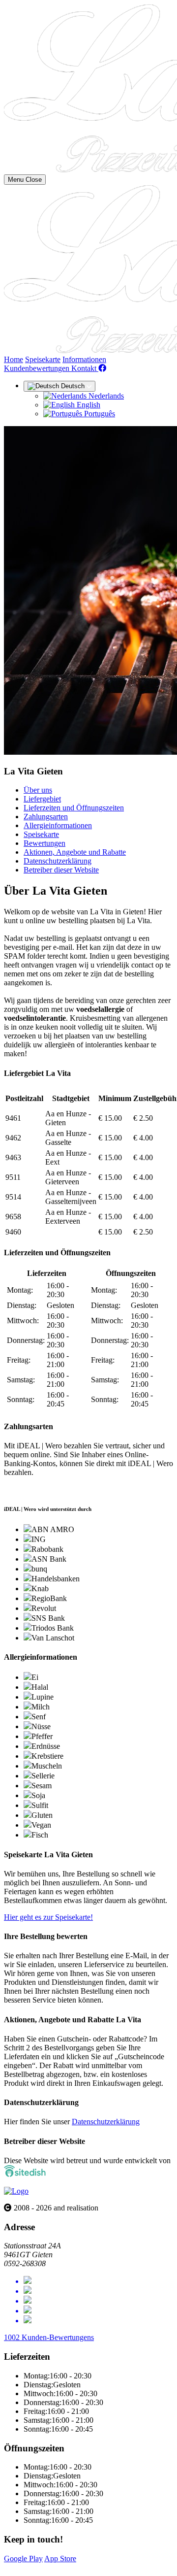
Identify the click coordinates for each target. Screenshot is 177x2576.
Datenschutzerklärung (58, 861)
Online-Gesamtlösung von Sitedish (58, 2567)
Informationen (84, 359)
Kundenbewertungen (38, 368)
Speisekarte (43, 359)
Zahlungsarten (46, 817)
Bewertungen (44, 843)
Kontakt (85, 368)
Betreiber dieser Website (61, 870)
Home (14, 359)
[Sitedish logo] (16, 2191)
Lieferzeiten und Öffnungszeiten (74, 808)
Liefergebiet (42, 799)
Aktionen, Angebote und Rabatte (75, 852)
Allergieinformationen (58, 825)
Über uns (38, 790)
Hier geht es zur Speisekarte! (48, 1917)
